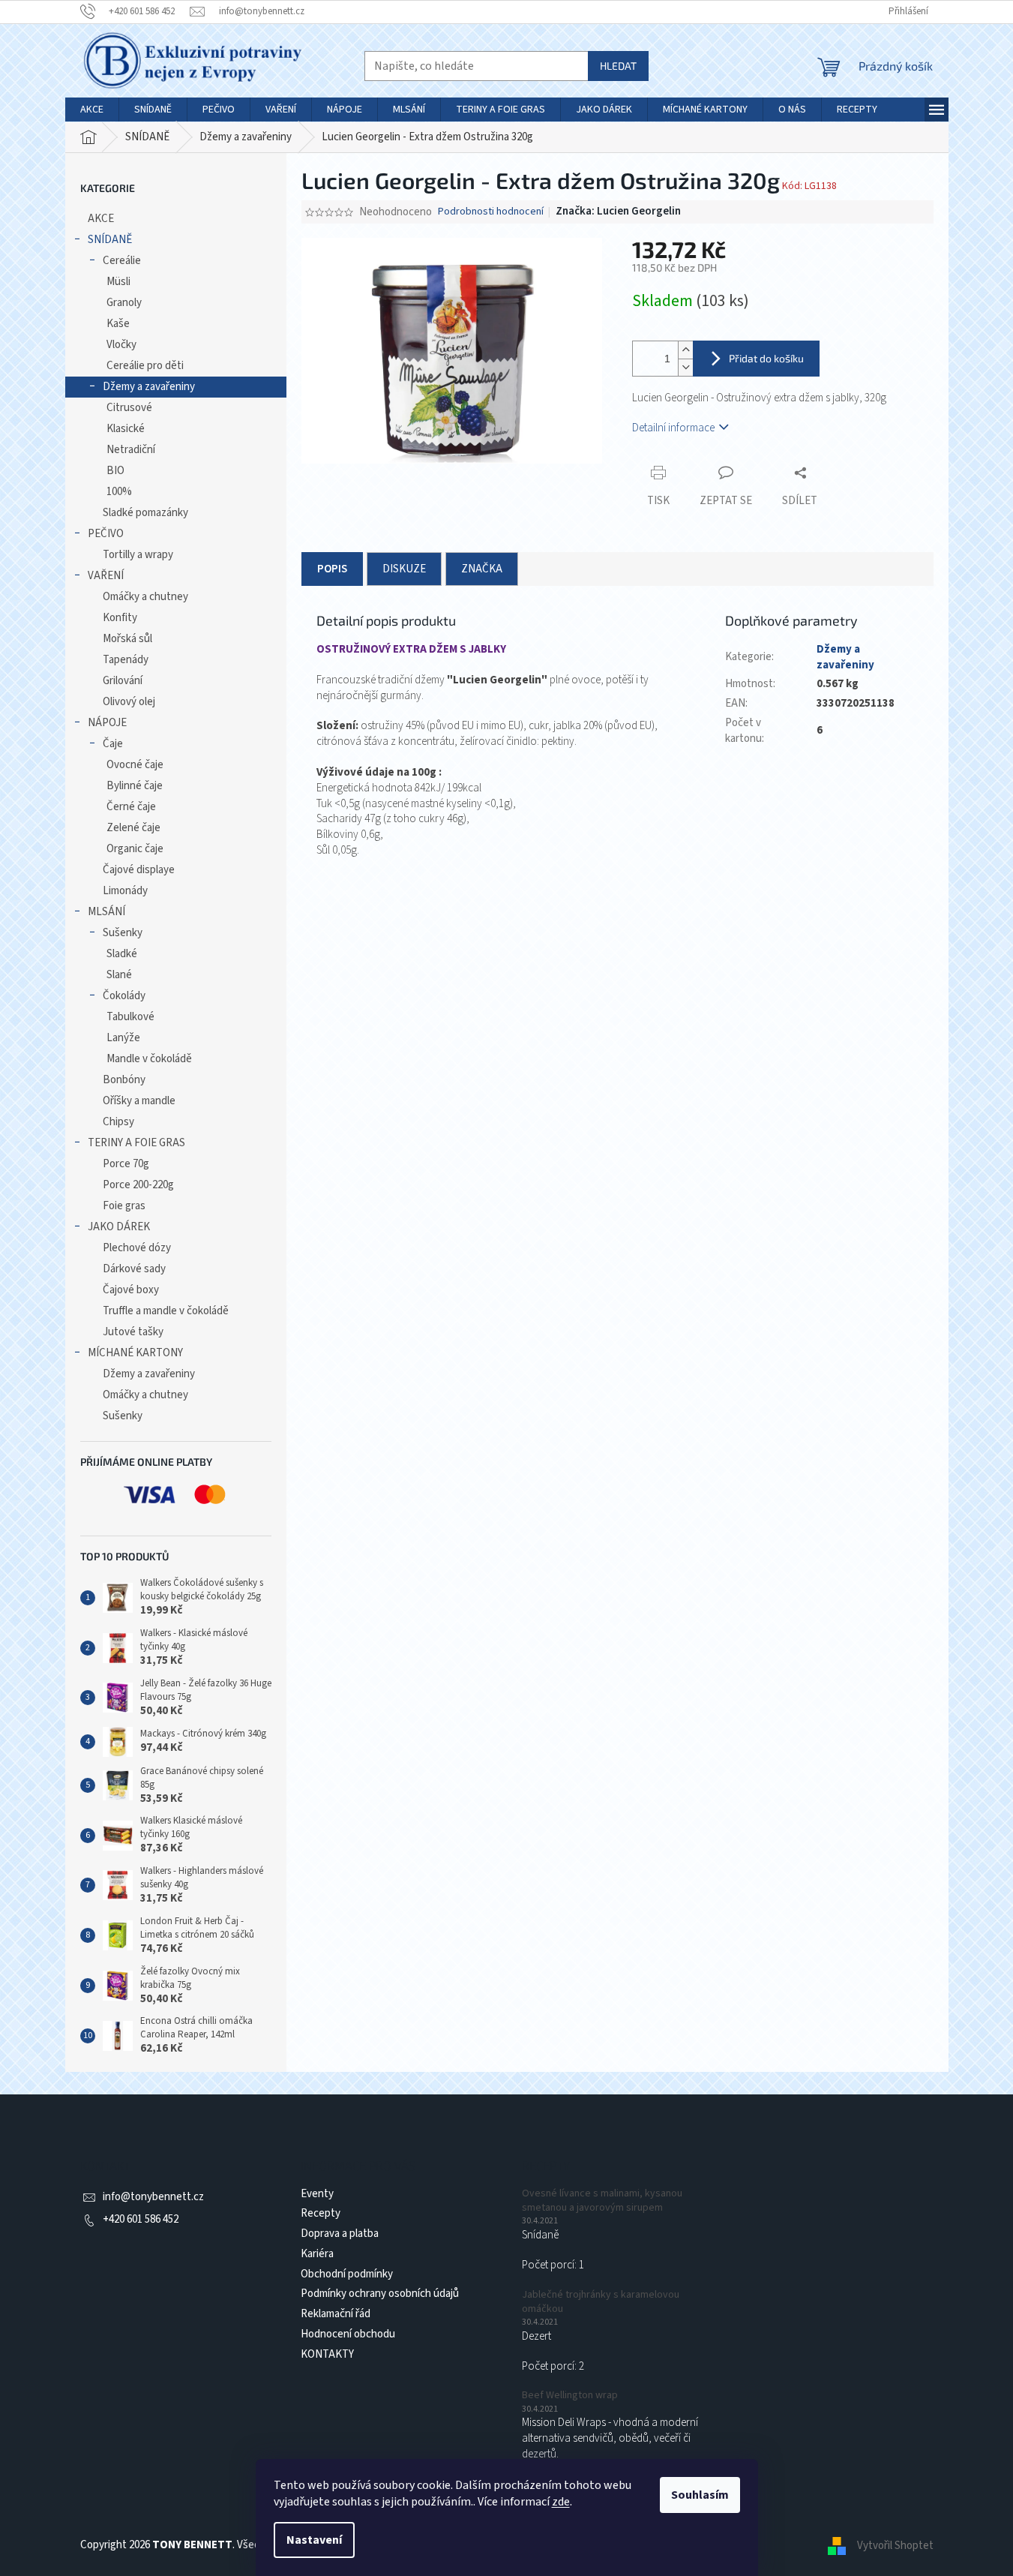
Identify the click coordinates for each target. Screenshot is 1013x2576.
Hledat (618, 66)
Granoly (124, 303)
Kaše (118, 324)
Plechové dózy (137, 1248)
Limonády (125, 891)
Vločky (121, 345)
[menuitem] (92, 110)
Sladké (122, 954)
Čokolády (124, 996)
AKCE (101, 219)
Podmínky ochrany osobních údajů (380, 2294)
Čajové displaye (139, 870)
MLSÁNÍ (106, 912)
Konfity (120, 618)
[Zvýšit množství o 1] (685, 350)
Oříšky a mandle (139, 1101)
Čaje (113, 744)
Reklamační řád (336, 2314)
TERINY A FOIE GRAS (136, 1143)
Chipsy (118, 1122)
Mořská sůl (127, 639)
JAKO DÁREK (119, 1227)
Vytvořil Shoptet (895, 2545)
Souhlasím (700, 2495)
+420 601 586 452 (141, 2219)
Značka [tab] (482, 569)
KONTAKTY (327, 2354)
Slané (119, 975)
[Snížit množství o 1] (685, 367)
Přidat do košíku (766, 358)
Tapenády (126, 660)
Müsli (118, 282)
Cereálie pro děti (145, 366)
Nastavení (314, 2540)
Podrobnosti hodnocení (491, 212)
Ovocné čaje (135, 765)
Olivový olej (129, 702)
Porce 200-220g (138, 1185)
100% (119, 492)
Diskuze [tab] (404, 569)
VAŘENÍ (106, 576)
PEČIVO (106, 534)
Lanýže (123, 1038)
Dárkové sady (134, 1269)
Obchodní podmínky (347, 2274)
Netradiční (131, 450)
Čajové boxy (131, 1290)
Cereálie (122, 261)
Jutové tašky (133, 1332)
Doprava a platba (340, 2234)
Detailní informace (673, 428)
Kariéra (317, 2254)
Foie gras (124, 1206)
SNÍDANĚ (110, 240)
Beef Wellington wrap (570, 2396)
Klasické (126, 429)
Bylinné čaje (135, 786)
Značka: (618, 211)
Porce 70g (126, 1164)
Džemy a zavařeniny (149, 387)
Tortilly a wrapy (138, 555)
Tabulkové (130, 1017)
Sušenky (123, 933)
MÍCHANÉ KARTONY (135, 1353)
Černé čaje (131, 807)
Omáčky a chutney (145, 597)
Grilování (123, 681)
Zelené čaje (133, 828)
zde (561, 2502)
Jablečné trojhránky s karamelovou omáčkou (601, 2302)
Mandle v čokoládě (149, 1059)
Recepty (321, 2213)
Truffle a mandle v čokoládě (166, 1311)
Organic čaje (135, 849)
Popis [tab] (332, 569)
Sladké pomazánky (145, 513)
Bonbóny (124, 1080)
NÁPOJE (107, 723)
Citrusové (129, 408)
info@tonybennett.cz (153, 2197)
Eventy (317, 2194)
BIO (115, 471)
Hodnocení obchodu (348, 2334)
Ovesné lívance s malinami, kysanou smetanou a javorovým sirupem (602, 2201)
